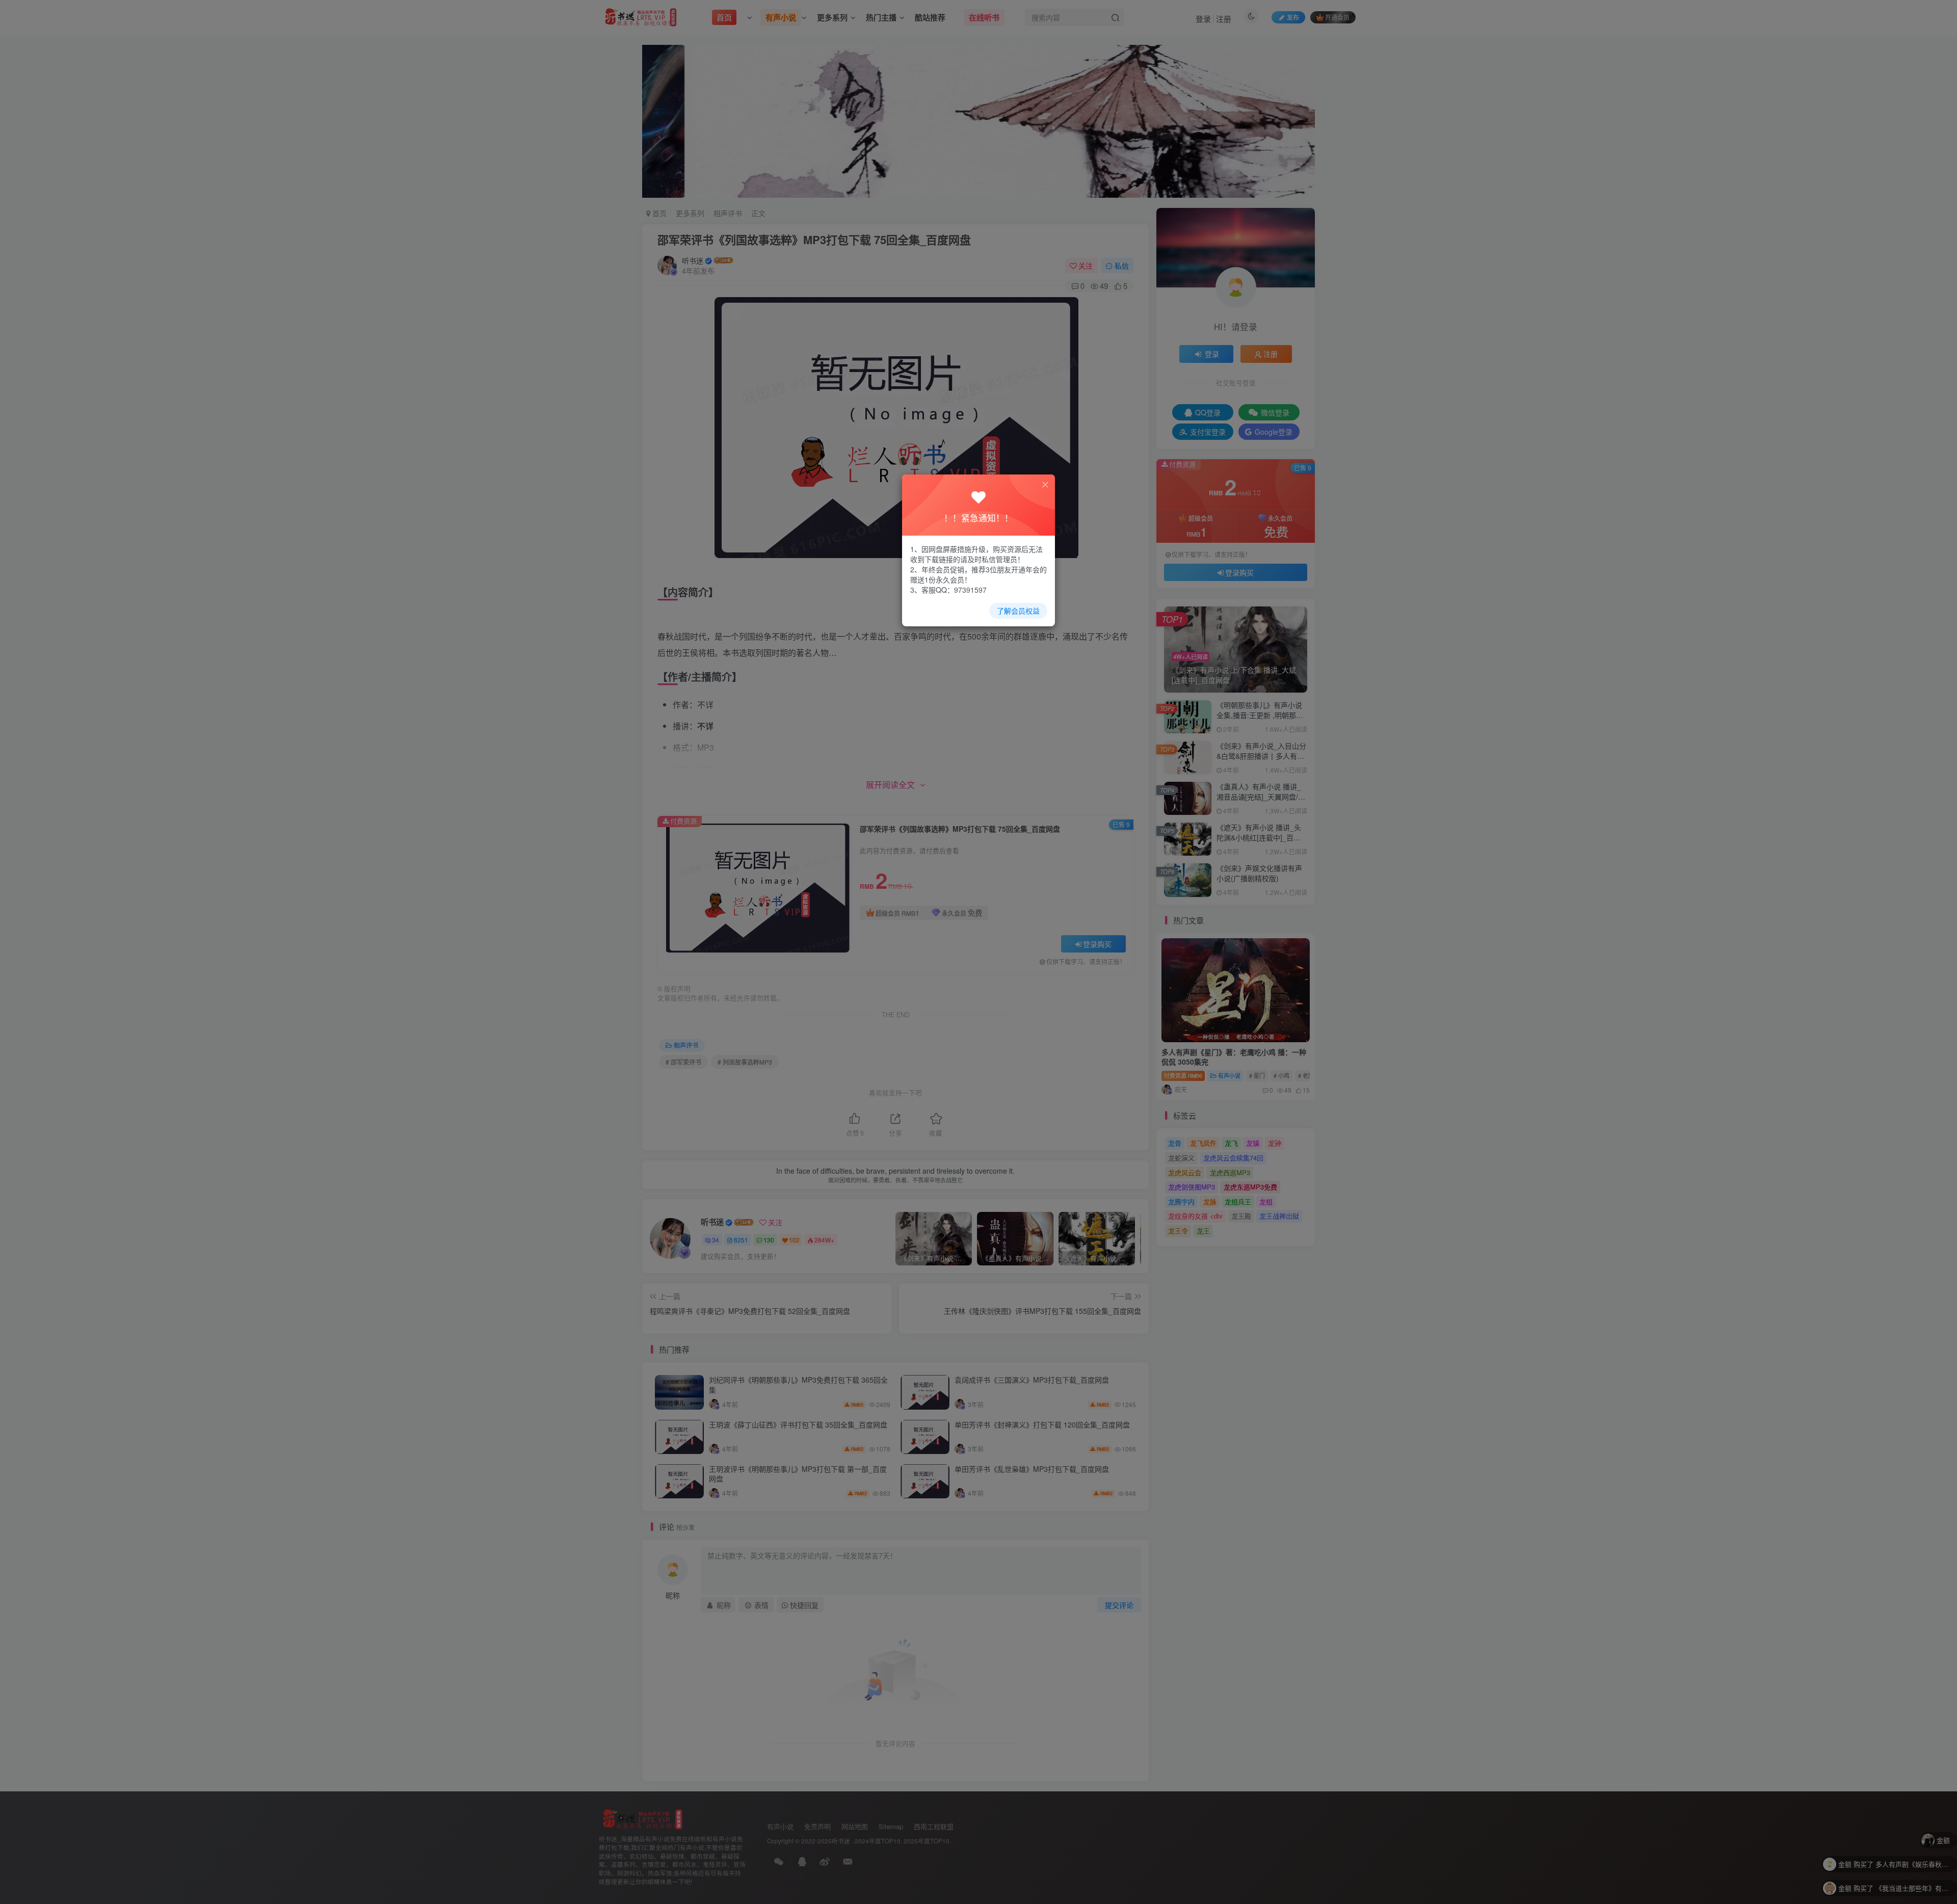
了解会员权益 (1018, 611)
